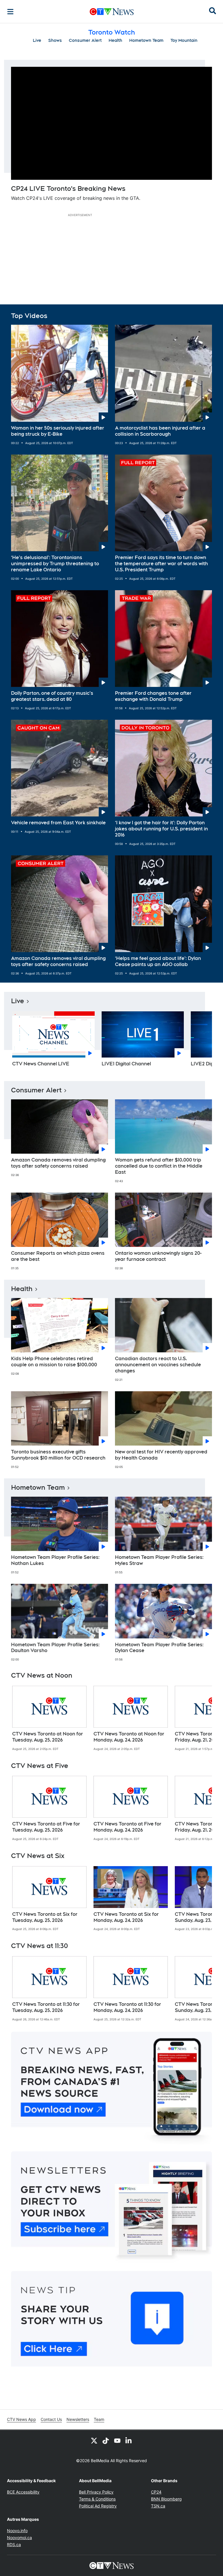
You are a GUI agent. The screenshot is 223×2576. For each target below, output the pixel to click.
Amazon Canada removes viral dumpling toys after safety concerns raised (58, 961)
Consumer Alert (85, 40)
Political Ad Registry (98, 2506)
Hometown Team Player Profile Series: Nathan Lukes (55, 1560)
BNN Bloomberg (166, 2499)
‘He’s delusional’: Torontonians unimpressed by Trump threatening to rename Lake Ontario (55, 564)
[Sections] (10, 12)
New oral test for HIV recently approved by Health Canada (161, 1455)
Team (99, 2419)
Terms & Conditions (97, 2499)
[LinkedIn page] (129, 2440)
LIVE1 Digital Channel (126, 1064)
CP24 (156, 2492)
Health (115, 40)
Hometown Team (146, 40)
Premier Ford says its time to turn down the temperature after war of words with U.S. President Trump (161, 564)
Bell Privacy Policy (96, 2492)
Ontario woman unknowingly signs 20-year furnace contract (158, 1256)
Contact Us (51, 2419)
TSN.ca (158, 2506)
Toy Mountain (184, 40)
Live (37, 40)
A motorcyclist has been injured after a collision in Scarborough (160, 431)
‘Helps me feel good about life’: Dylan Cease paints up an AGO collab (158, 961)
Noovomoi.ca (19, 2538)
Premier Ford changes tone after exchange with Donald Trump (153, 696)
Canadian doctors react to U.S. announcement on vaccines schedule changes (158, 1365)
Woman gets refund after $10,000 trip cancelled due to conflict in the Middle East (159, 1166)
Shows (55, 40)
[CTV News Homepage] (112, 12)
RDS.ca (14, 2544)
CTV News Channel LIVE (41, 1064)
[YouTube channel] (117, 2440)
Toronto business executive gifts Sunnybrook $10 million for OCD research (58, 1455)
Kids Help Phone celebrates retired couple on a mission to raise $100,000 (54, 1362)
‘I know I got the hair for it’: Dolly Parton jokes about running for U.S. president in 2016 (161, 829)
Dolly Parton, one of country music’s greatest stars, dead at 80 (52, 696)
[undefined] (49, 1718)
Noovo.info (17, 2531)
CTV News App (21, 2419)
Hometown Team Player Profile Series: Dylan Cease (159, 1648)
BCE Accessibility (23, 2492)
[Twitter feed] (94, 2440)
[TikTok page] (106, 2440)
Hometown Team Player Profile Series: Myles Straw (159, 1560)
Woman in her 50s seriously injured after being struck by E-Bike (58, 431)
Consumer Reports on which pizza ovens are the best (58, 1256)
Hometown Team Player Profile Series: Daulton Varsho (55, 1648)
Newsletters (78, 2419)
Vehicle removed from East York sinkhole (58, 823)
